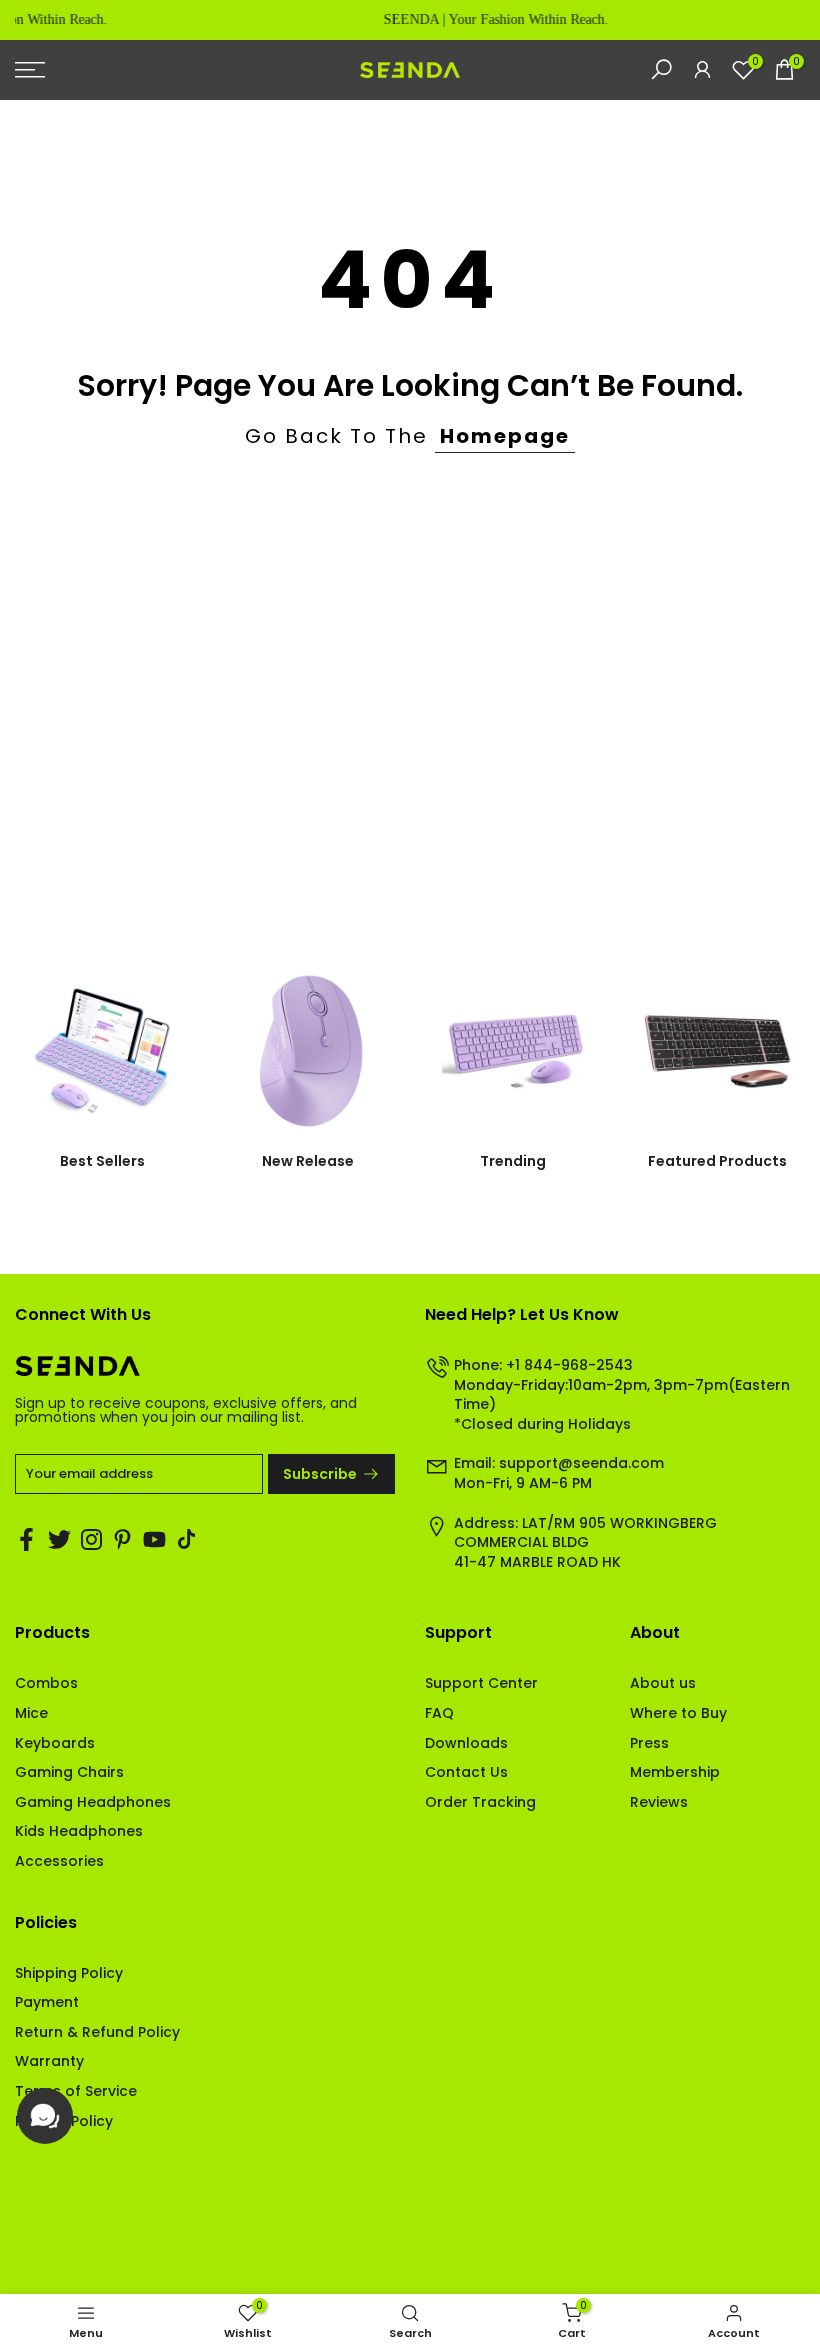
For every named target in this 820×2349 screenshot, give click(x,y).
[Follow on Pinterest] (122, 1539)
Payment (47, 2002)
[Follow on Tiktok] (186, 1539)
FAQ (439, 1713)
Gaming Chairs (69, 1772)
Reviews (659, 1802)
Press (649, 1743)
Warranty (49, 2061)
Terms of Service (76, 2091)
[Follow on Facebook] (26, 1539)
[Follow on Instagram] (91, 1539)
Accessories (59, 1861)
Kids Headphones (79, 1831)
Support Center (481, 1683)
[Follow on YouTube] (154, 1539)
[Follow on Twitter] (59, 1539)
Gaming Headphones (93, 1802)
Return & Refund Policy (97, 2032)
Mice (31, 1713)
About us (663, 1683)
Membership (675, 1772)
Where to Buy (678, 1713)
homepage (505, 436)
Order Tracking (480, 1802)
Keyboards (55, 1743)
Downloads (466, 1743)
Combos (46, 1683)
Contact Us (466, 1772)
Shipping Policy (69, 1973)
